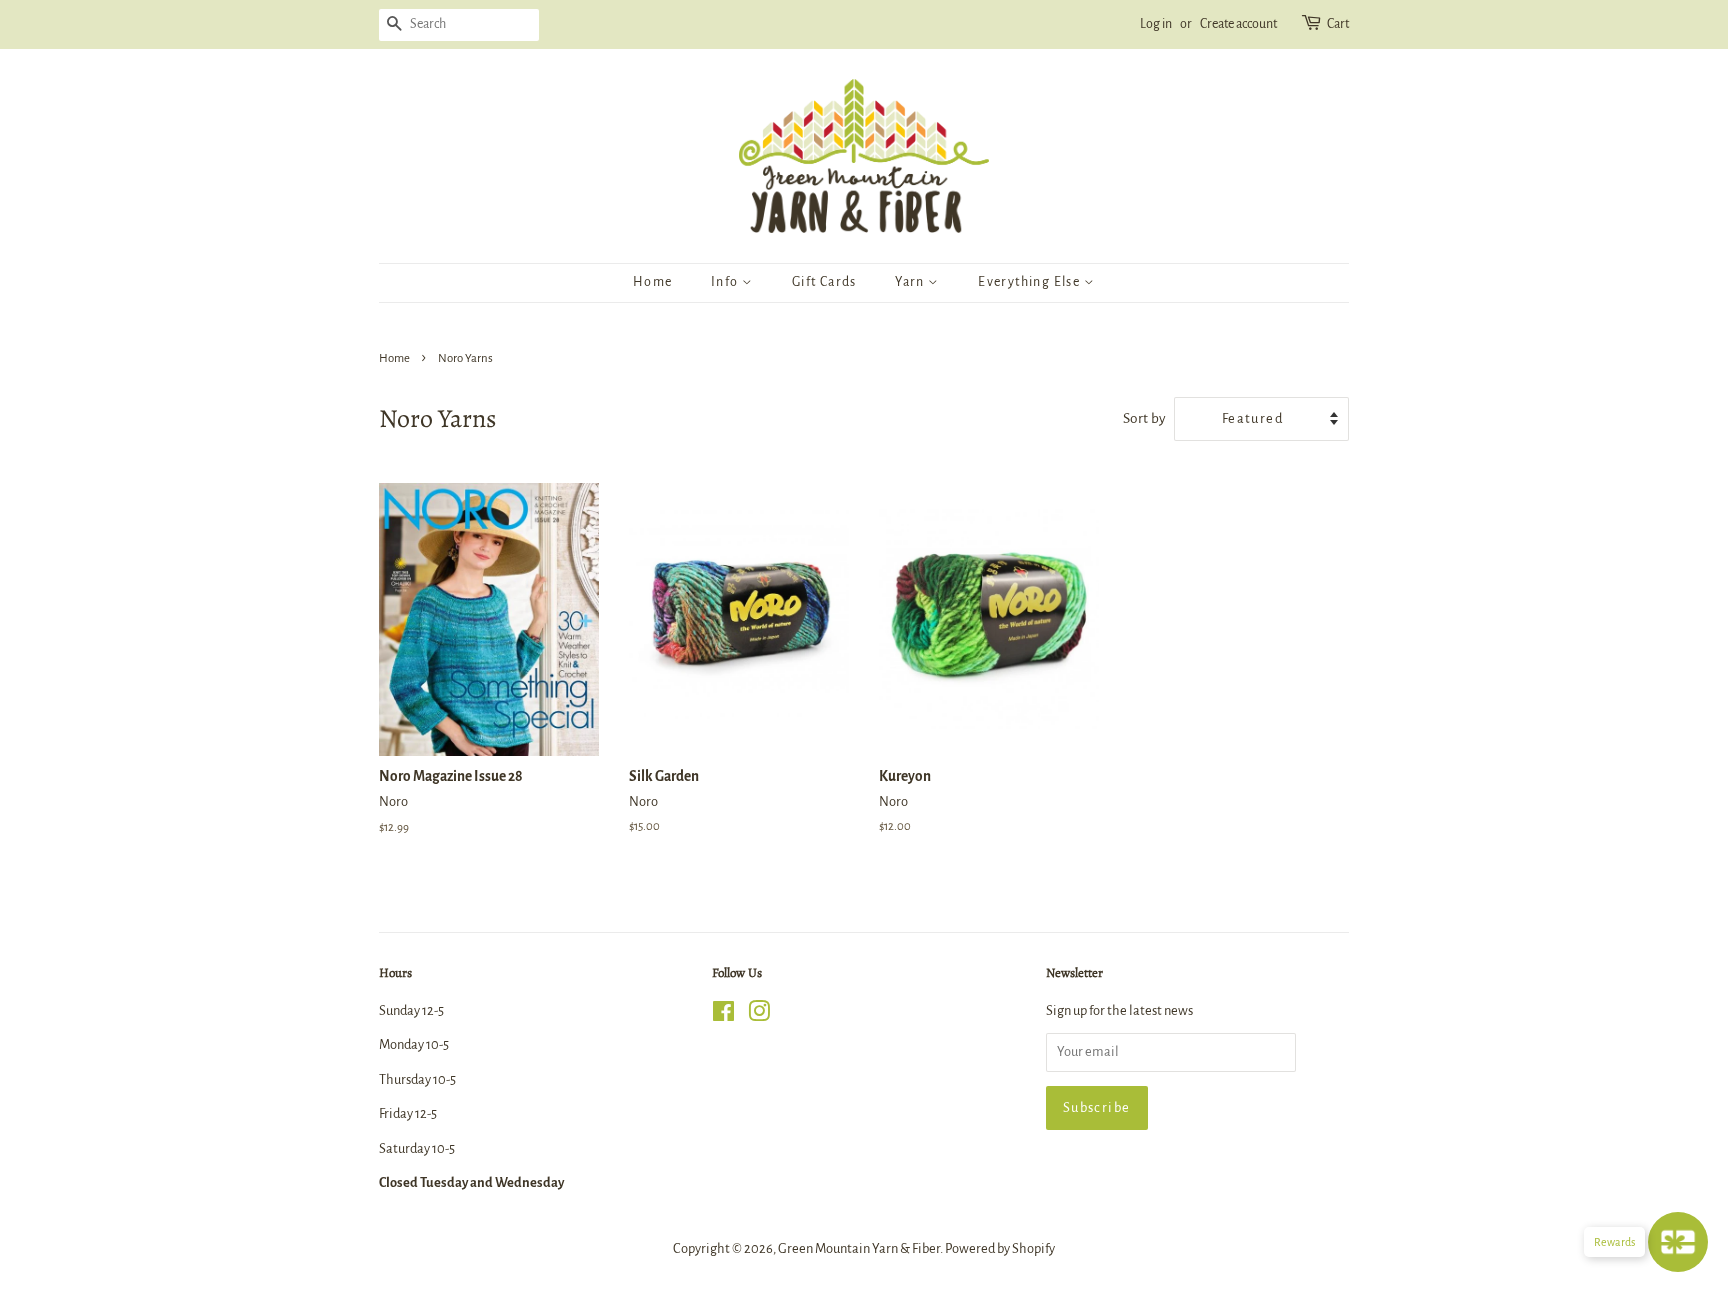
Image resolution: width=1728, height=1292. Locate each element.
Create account (1238, 24)
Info (726, 282)
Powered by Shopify (1000, 1248)
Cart (1338, 24)
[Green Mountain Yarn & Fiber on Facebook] (723, 1015)
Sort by (1144, 418)
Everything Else (1030, 282)
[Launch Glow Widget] (1678, 1242)
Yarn (911, 282)
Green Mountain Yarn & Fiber (859, 1248)
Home (653, 282)
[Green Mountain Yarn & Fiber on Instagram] (759, 1015)
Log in (1156, 24)
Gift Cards (824, 282)
